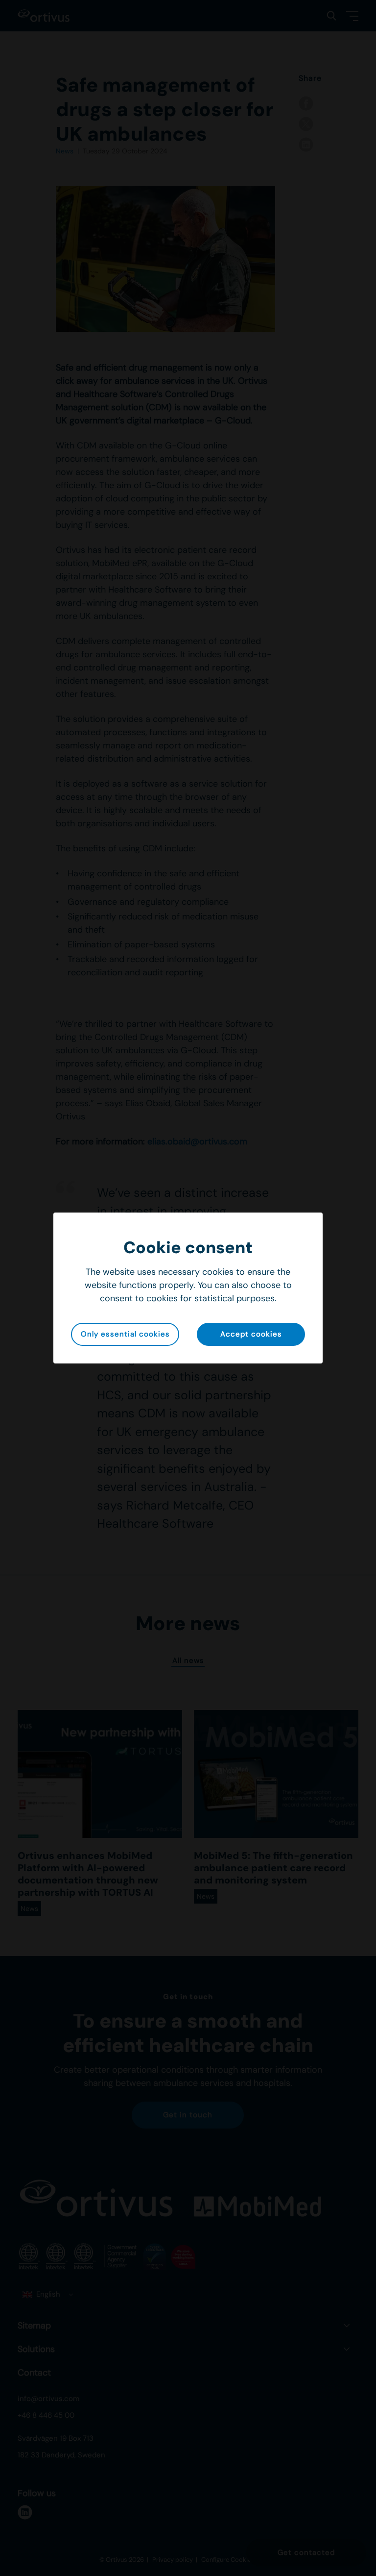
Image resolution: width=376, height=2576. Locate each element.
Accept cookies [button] (251, 1334)
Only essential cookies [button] (125, 1334)
